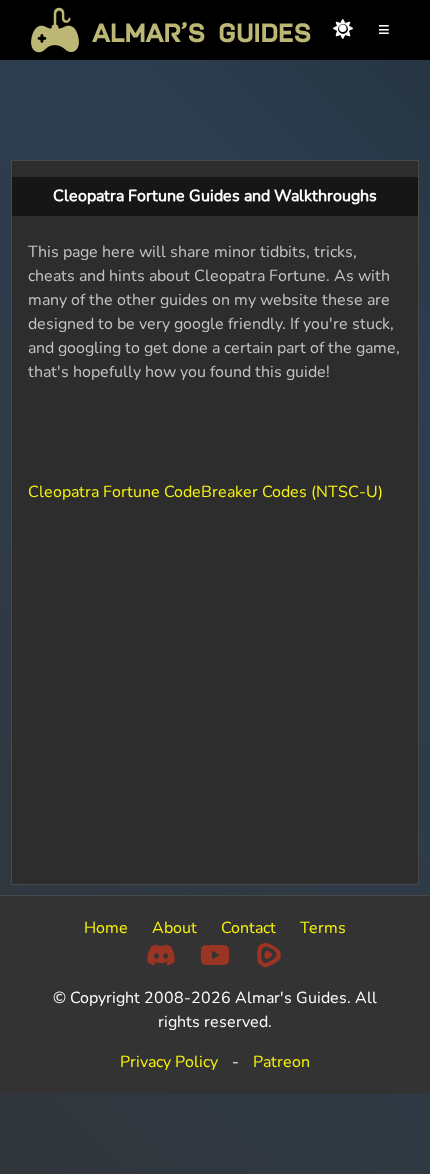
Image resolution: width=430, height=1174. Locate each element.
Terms (323, 928)
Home (106, 928)
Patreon (281, 1062)
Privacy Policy (169, 1062)
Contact (248, 928)
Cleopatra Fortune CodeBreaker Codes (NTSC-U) (205, 492)
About (174, 928)
